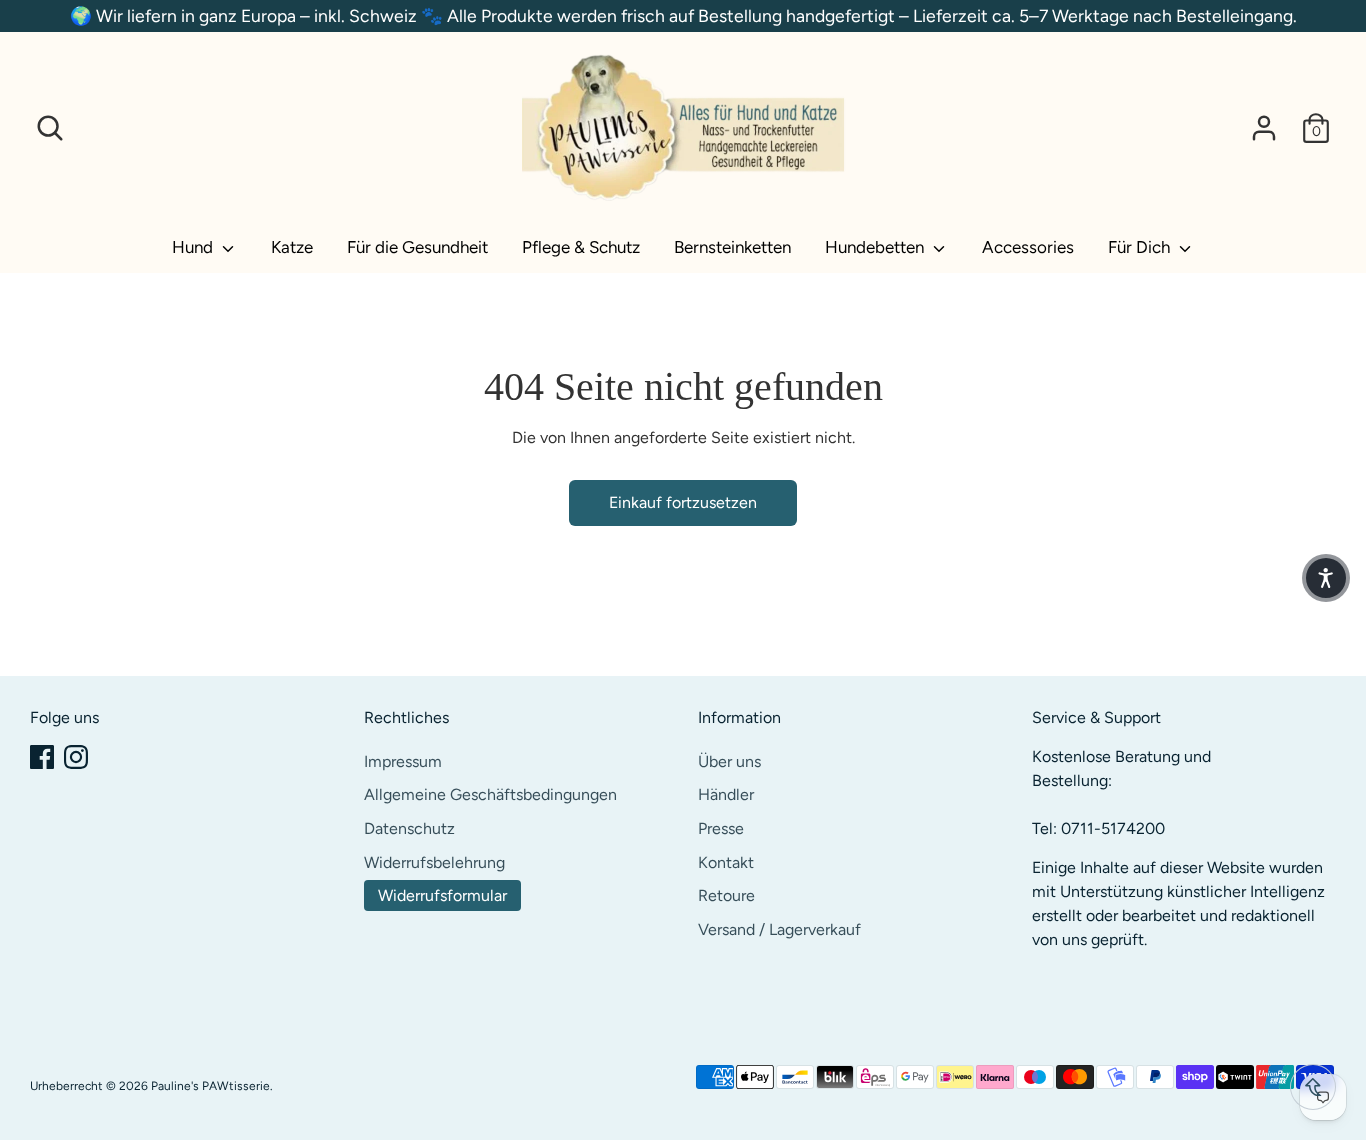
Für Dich (1141, 247)
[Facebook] (42, 757)
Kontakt (726, 862)
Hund (194, 247)
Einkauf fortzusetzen (683, 502)
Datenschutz (409, 828)
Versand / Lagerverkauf (779, 929)
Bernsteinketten (732, 247)
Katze (292, 247)
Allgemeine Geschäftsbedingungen (490, 794)
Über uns (729, 761)
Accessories (1028, 247)
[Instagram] (76, 757)
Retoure (726, 895)
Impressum (403, 761)
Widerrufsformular (442, 895)
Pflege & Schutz (581, 247)
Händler (726, 794)
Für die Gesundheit (417, 247)
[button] (1326, 578)
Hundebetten (876, 247)
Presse (721, 828)
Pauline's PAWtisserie (210, 1086)
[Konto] (1264, 128)
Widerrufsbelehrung (434, 862)
